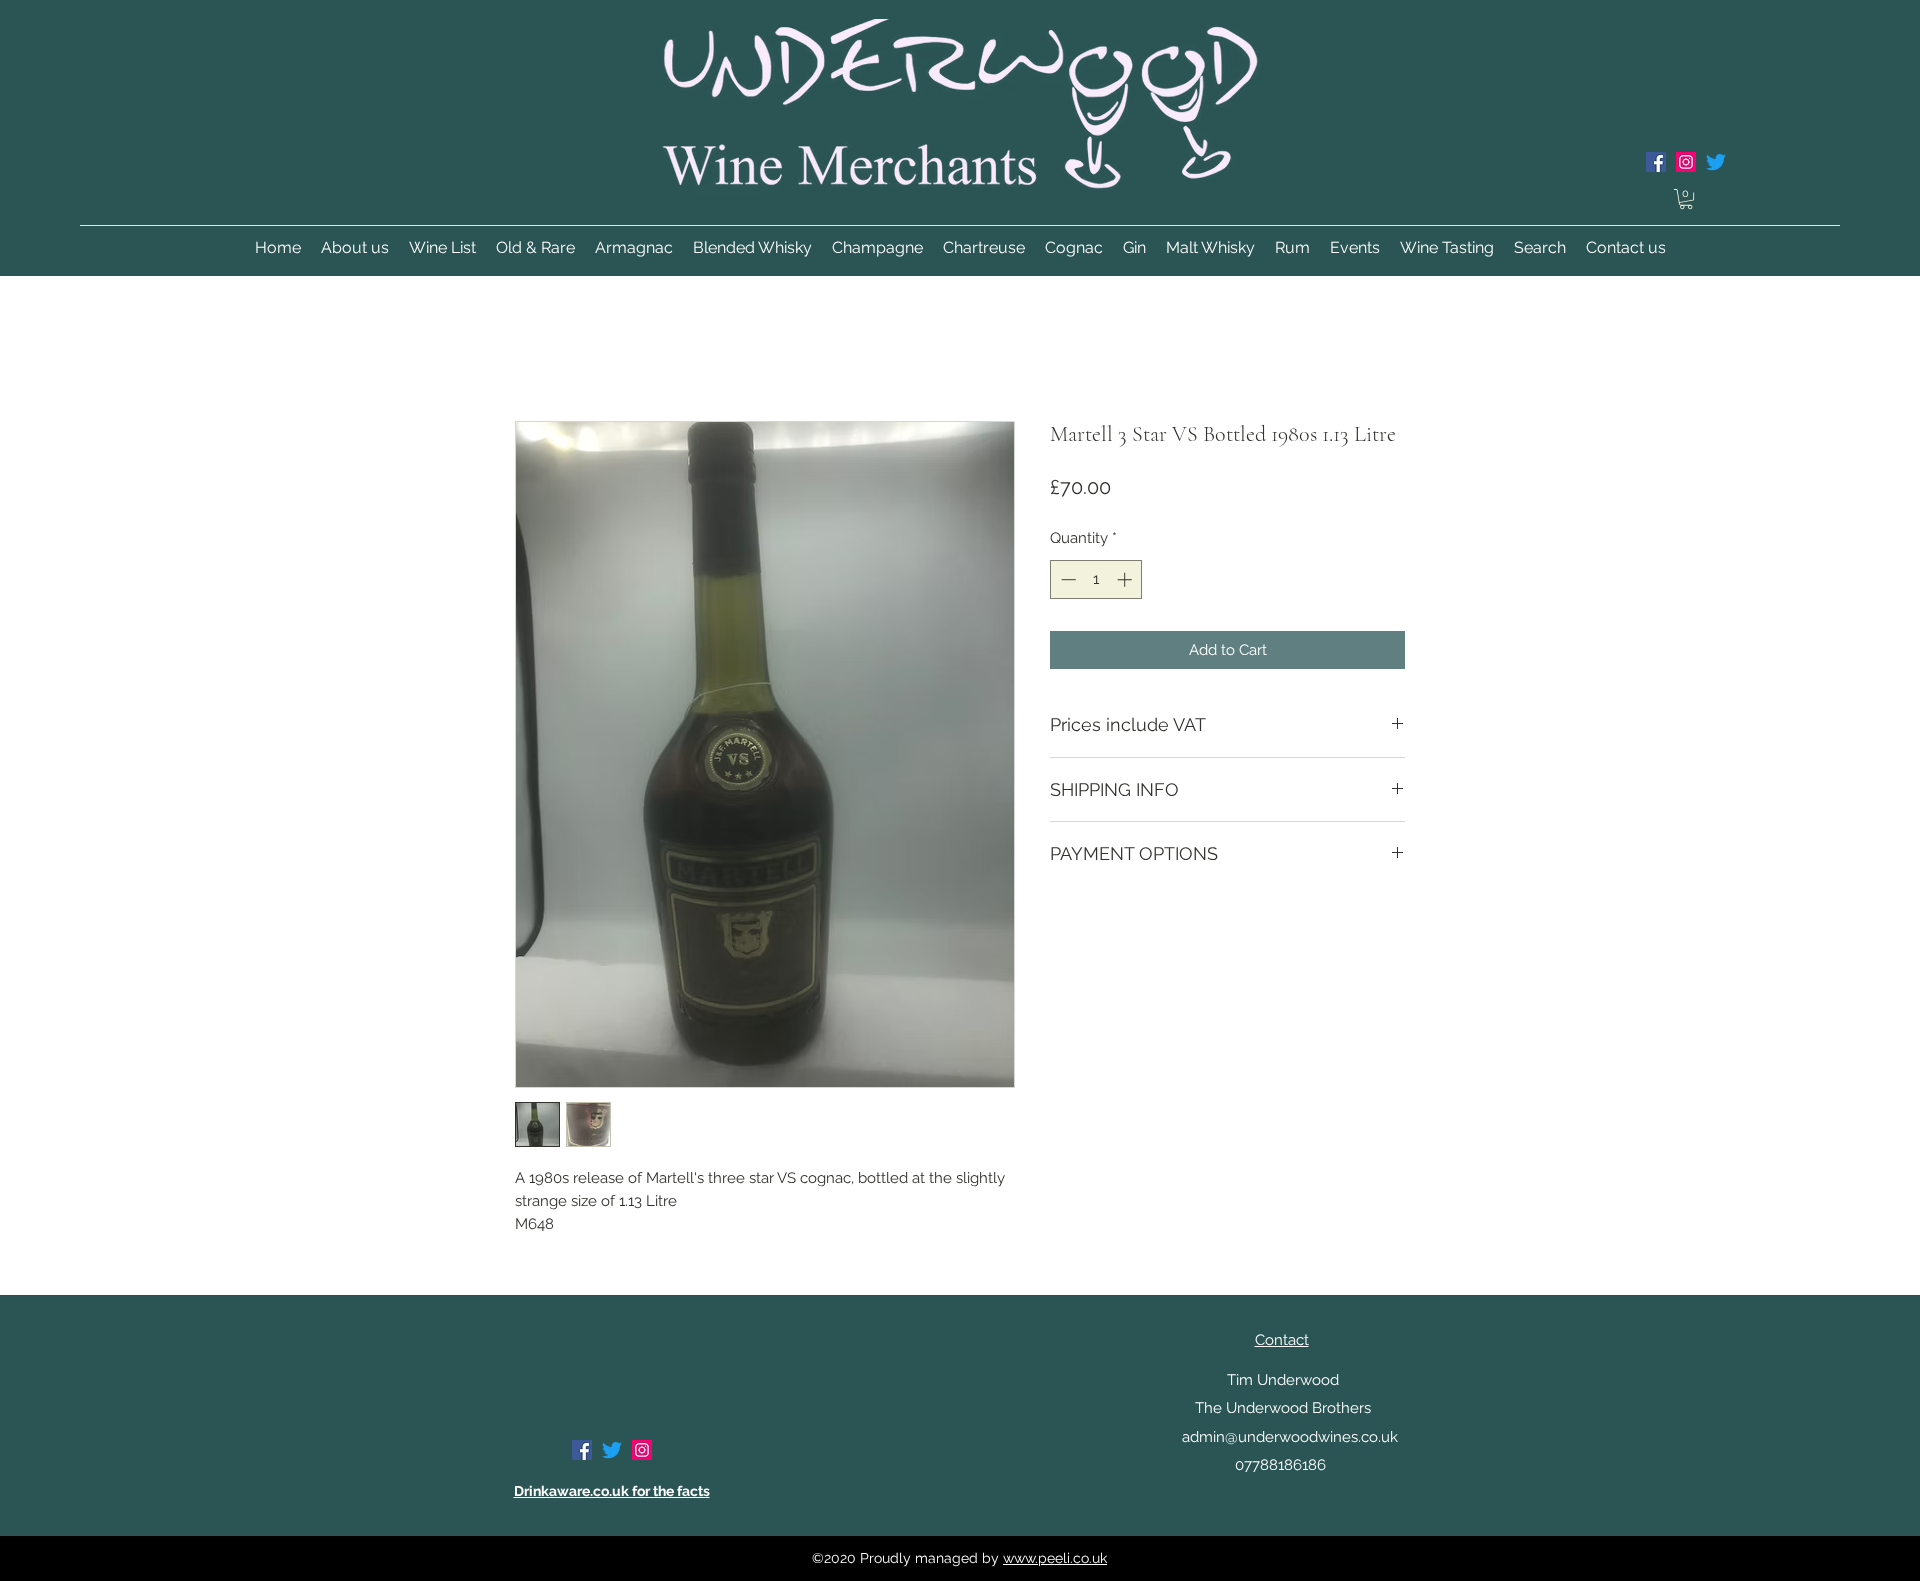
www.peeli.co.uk (1055, 1558)
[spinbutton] (1096, 579)
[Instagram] (1686, 162)
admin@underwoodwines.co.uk (1290, 1437)
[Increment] (1126, 579)
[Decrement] (1066, 579)
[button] (1686, 199)
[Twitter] (1716, 162)
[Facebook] (1656, 162)
